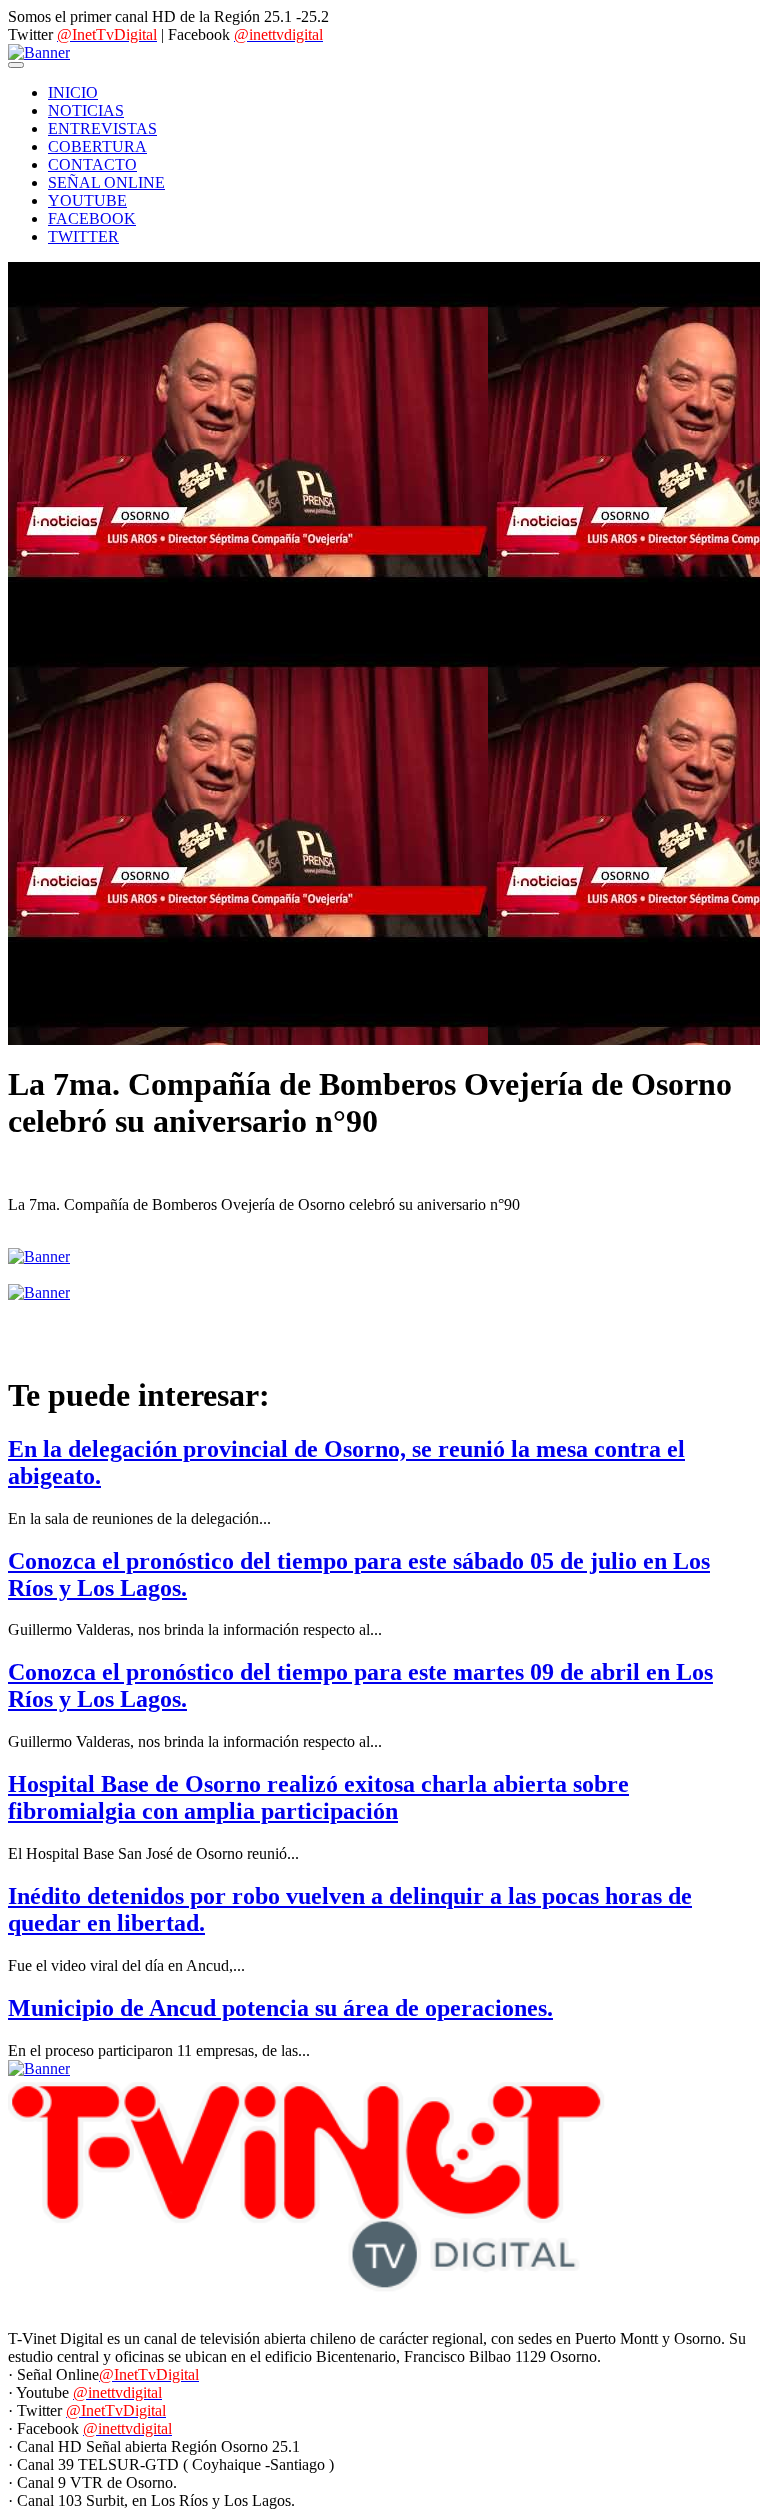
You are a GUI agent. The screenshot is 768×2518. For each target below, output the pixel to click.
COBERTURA (97, 146)
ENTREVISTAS (102, 128)
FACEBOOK (92, 218)
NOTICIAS (86, 110)
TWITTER (83, 236)
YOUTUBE (87, 200)
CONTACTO (92, 164)
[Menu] (16, 65)
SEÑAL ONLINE (106, 182)
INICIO (73, 92)
